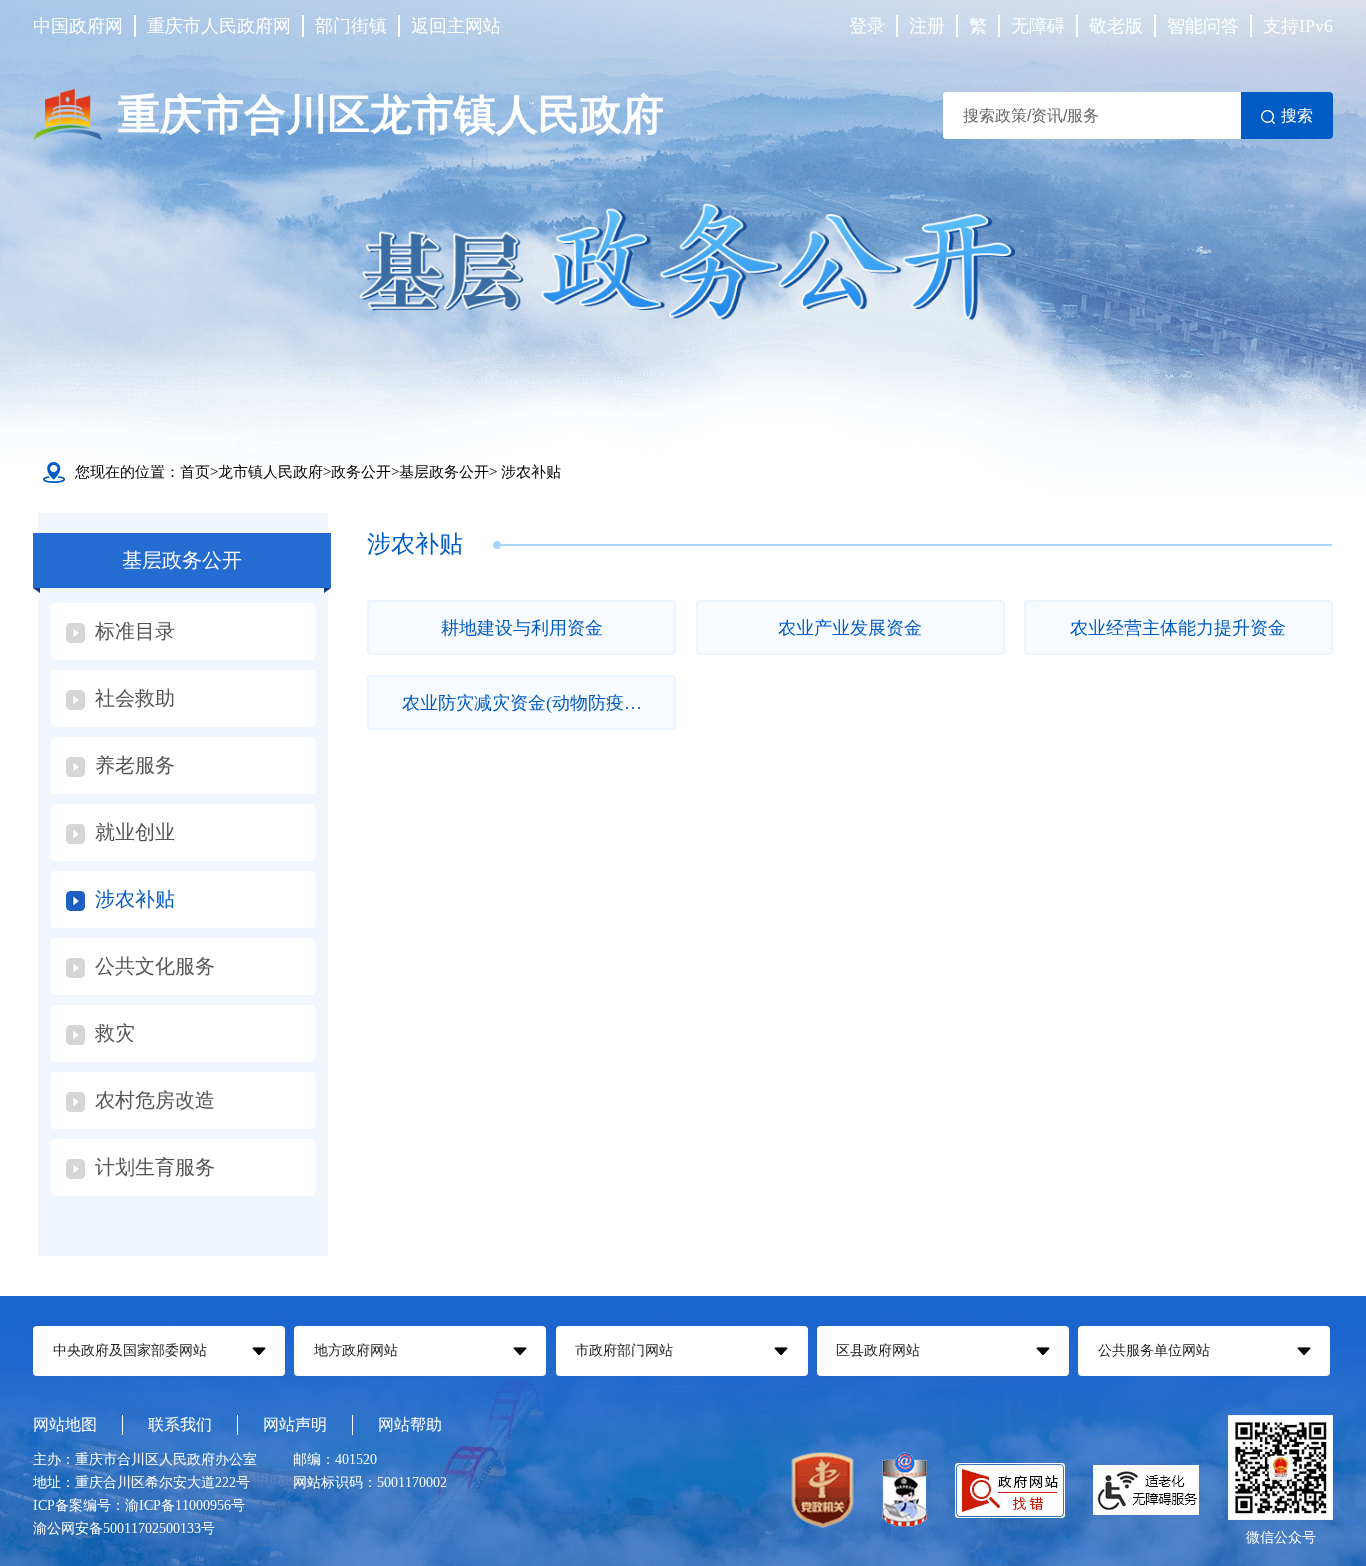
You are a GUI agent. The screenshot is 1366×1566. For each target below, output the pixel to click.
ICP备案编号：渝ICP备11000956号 (139, 1505)
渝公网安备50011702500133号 (124, 1528)
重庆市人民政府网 (219, 26)
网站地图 (65, 1424)
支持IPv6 (1298, 26)
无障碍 (1038, 26)
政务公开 (361, 472)
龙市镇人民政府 (270, 472)
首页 (195, 472)
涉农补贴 (531, 472)
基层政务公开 (444, 472)
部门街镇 (351, 26)
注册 (927, 26)
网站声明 (295, 1424)
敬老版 (1116, 26)
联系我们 (180, 1424)
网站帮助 (410, 1424)
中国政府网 (78, 26)
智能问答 (1203, 26)
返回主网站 (456, 26)
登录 (867, 26)
